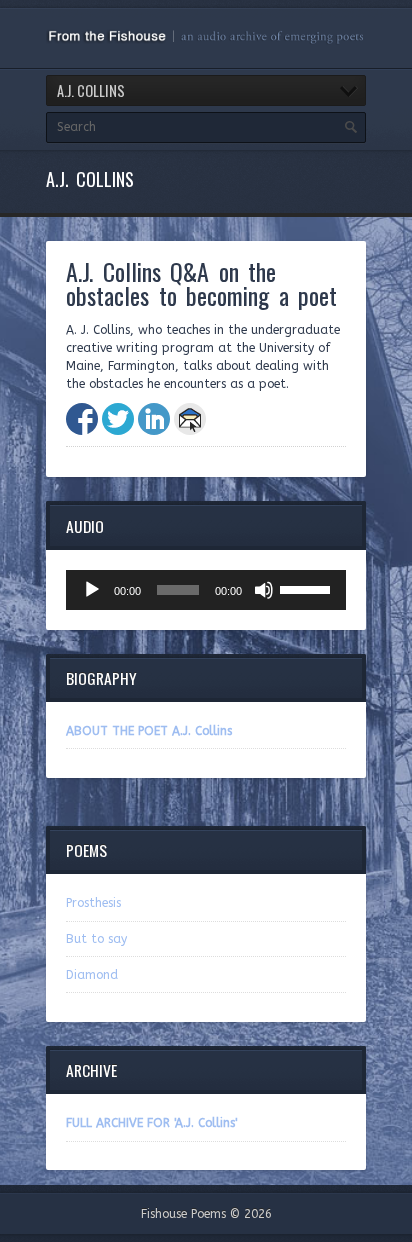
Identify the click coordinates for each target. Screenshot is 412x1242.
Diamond (92, 975)
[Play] (92, 590)
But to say (96, 939)
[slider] (308, 588)
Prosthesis (93, 903)
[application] (206, 590)
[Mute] (264, 590)
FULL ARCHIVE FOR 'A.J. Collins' (151, 1123)
